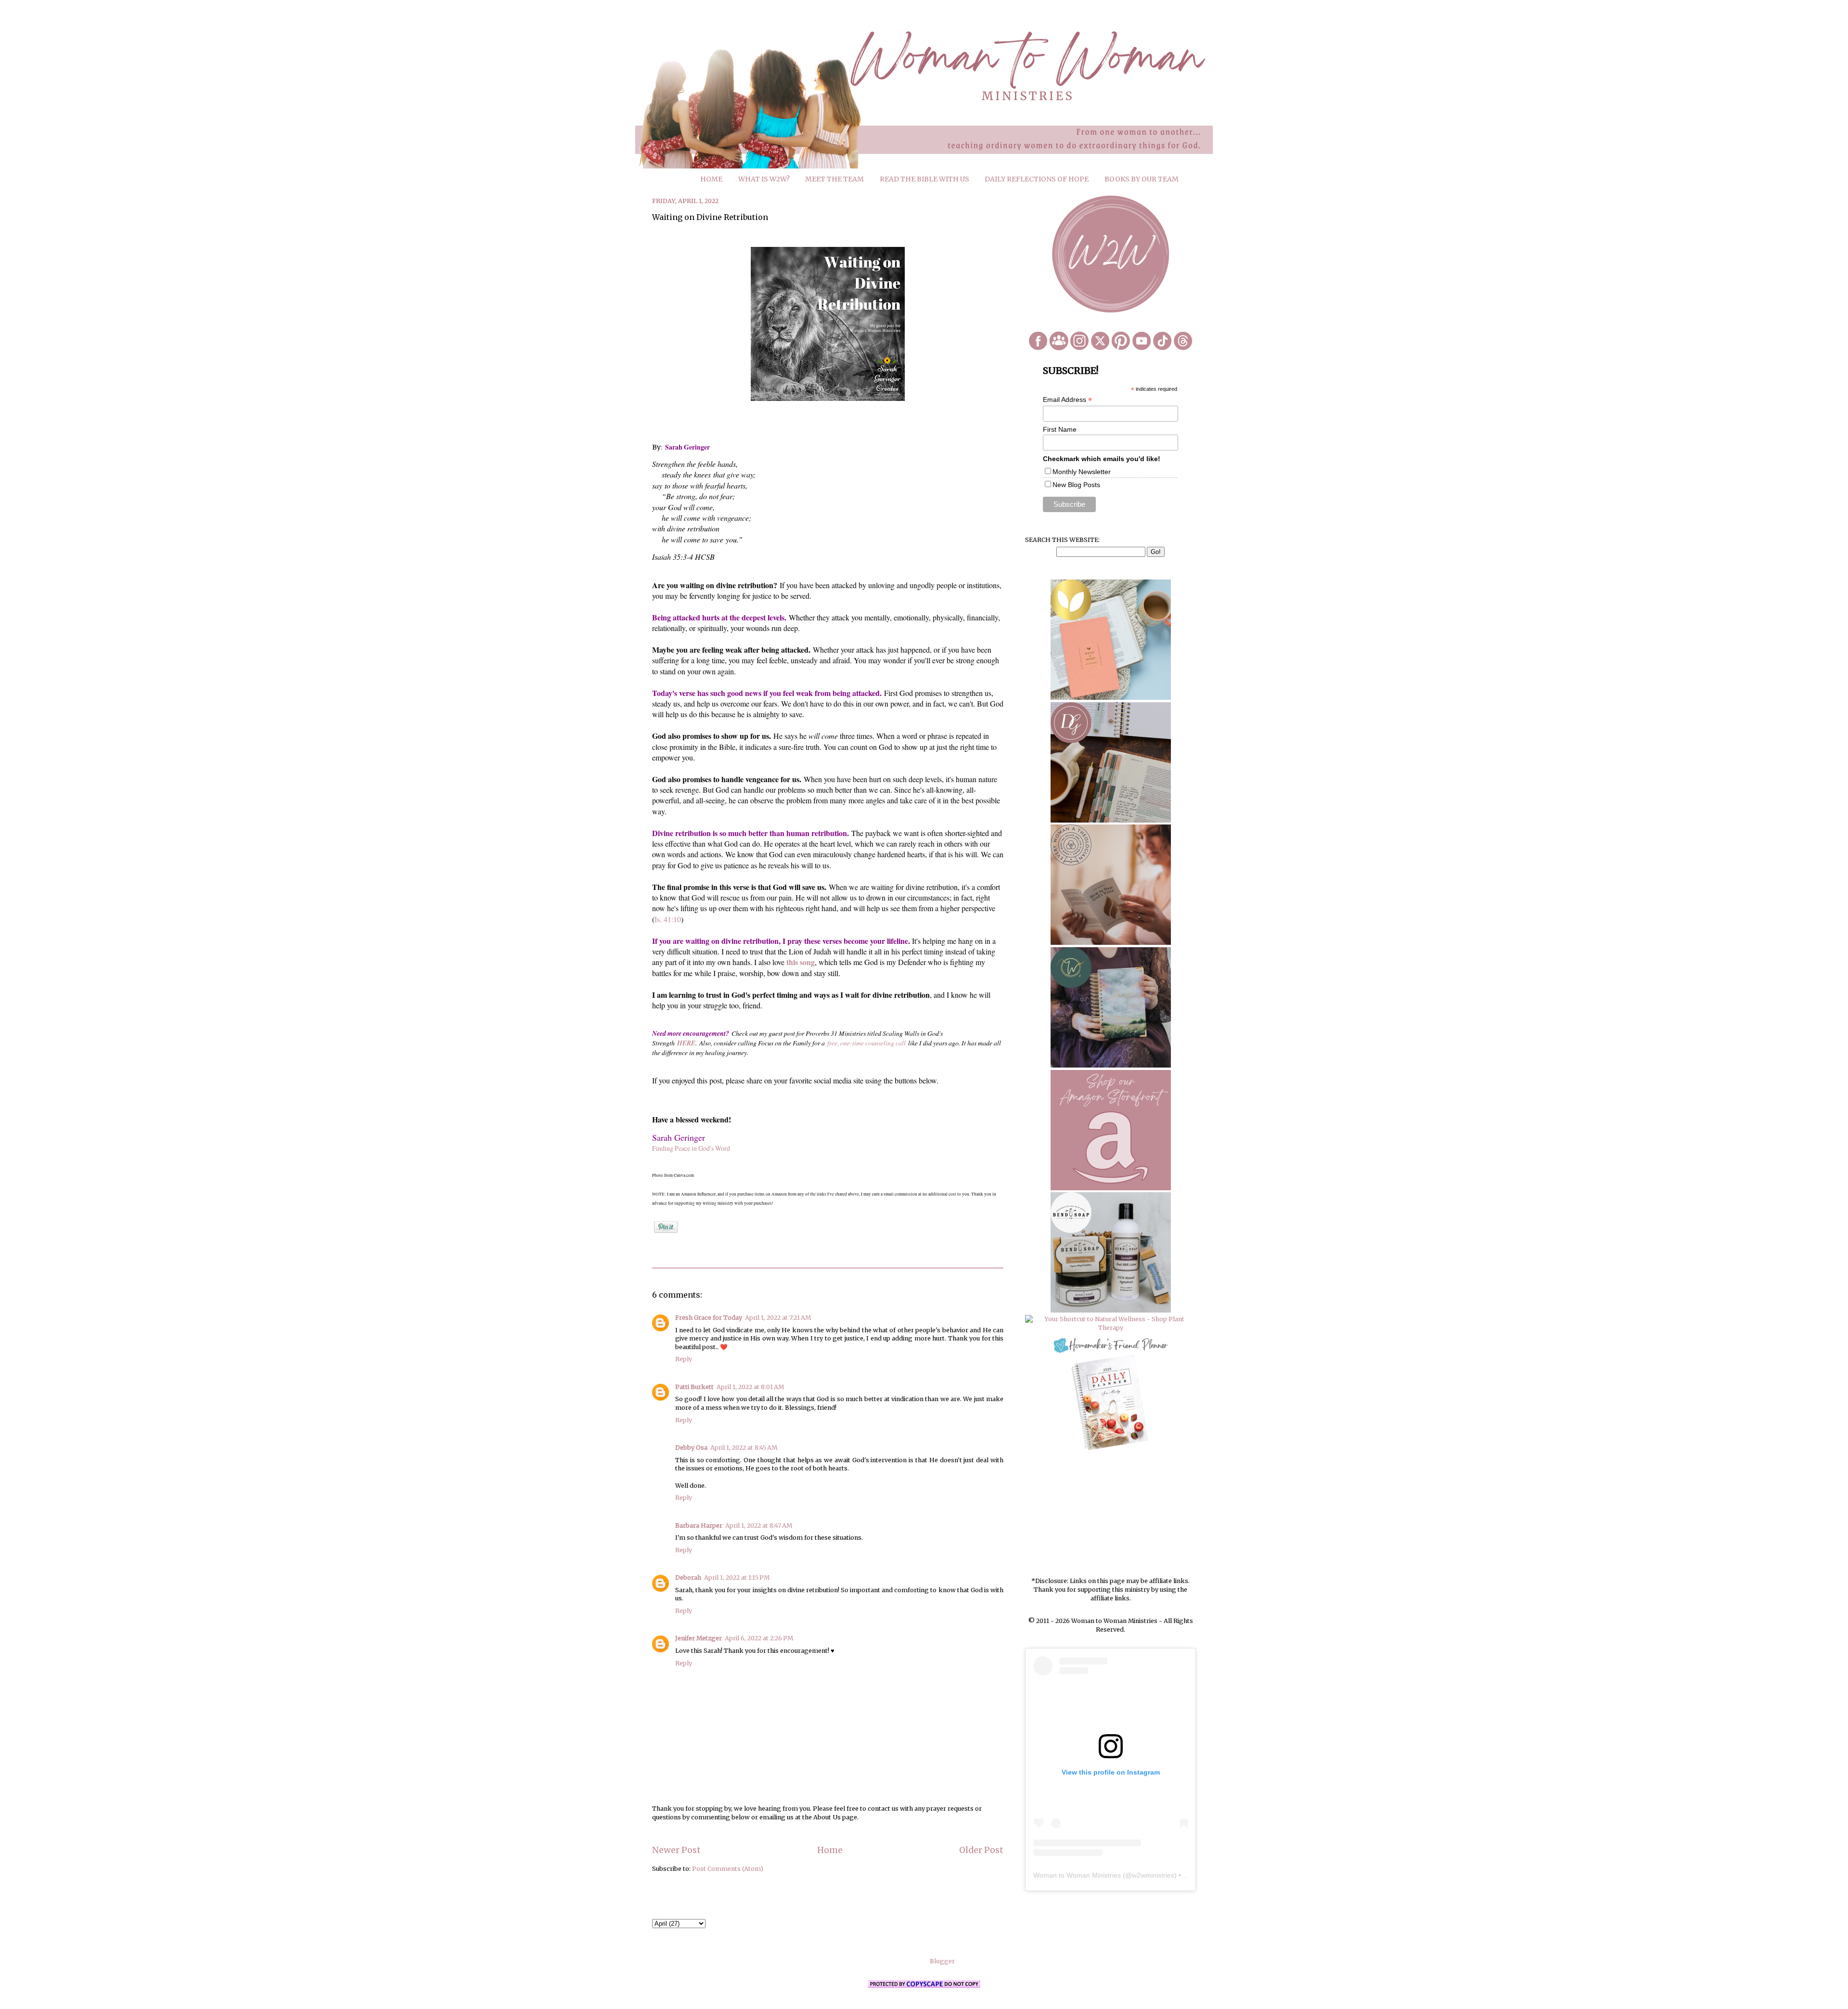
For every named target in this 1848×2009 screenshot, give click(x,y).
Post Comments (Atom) (728, 1869)
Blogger (942, 1961)
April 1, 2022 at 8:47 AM (759, 1526)
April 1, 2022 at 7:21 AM (778, 1318)
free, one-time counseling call (866, 1043)
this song (801, 962)
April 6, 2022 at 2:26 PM (759, 1638)
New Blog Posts (1076, 485)
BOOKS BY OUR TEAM (1142, 179)
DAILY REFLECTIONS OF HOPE (1037, 179)
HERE (686, 1043)
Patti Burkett (694, 1387)
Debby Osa (691, 1448)
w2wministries (1153, 1875)
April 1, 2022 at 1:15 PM (737, 1578)
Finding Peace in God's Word (691, 1148)
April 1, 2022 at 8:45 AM (744, 1448)
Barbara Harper (699, 1526)
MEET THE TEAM (834, 179)
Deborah (688, 1578)
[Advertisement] (1111, 1515)
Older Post (981, 1850)
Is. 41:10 (668, 919)
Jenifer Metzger (699, 1638)
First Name (1060, 429)
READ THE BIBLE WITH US (924, 179)
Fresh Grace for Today (709, 1318)
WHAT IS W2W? (764, 179)
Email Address (1067, 400)
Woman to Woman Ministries (1077, 1875)
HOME (711, 179)
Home (830, 1850)
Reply (684, 1359)
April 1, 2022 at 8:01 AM (750, 1387)
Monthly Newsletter (1082, 472)
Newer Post (676, 1850)
